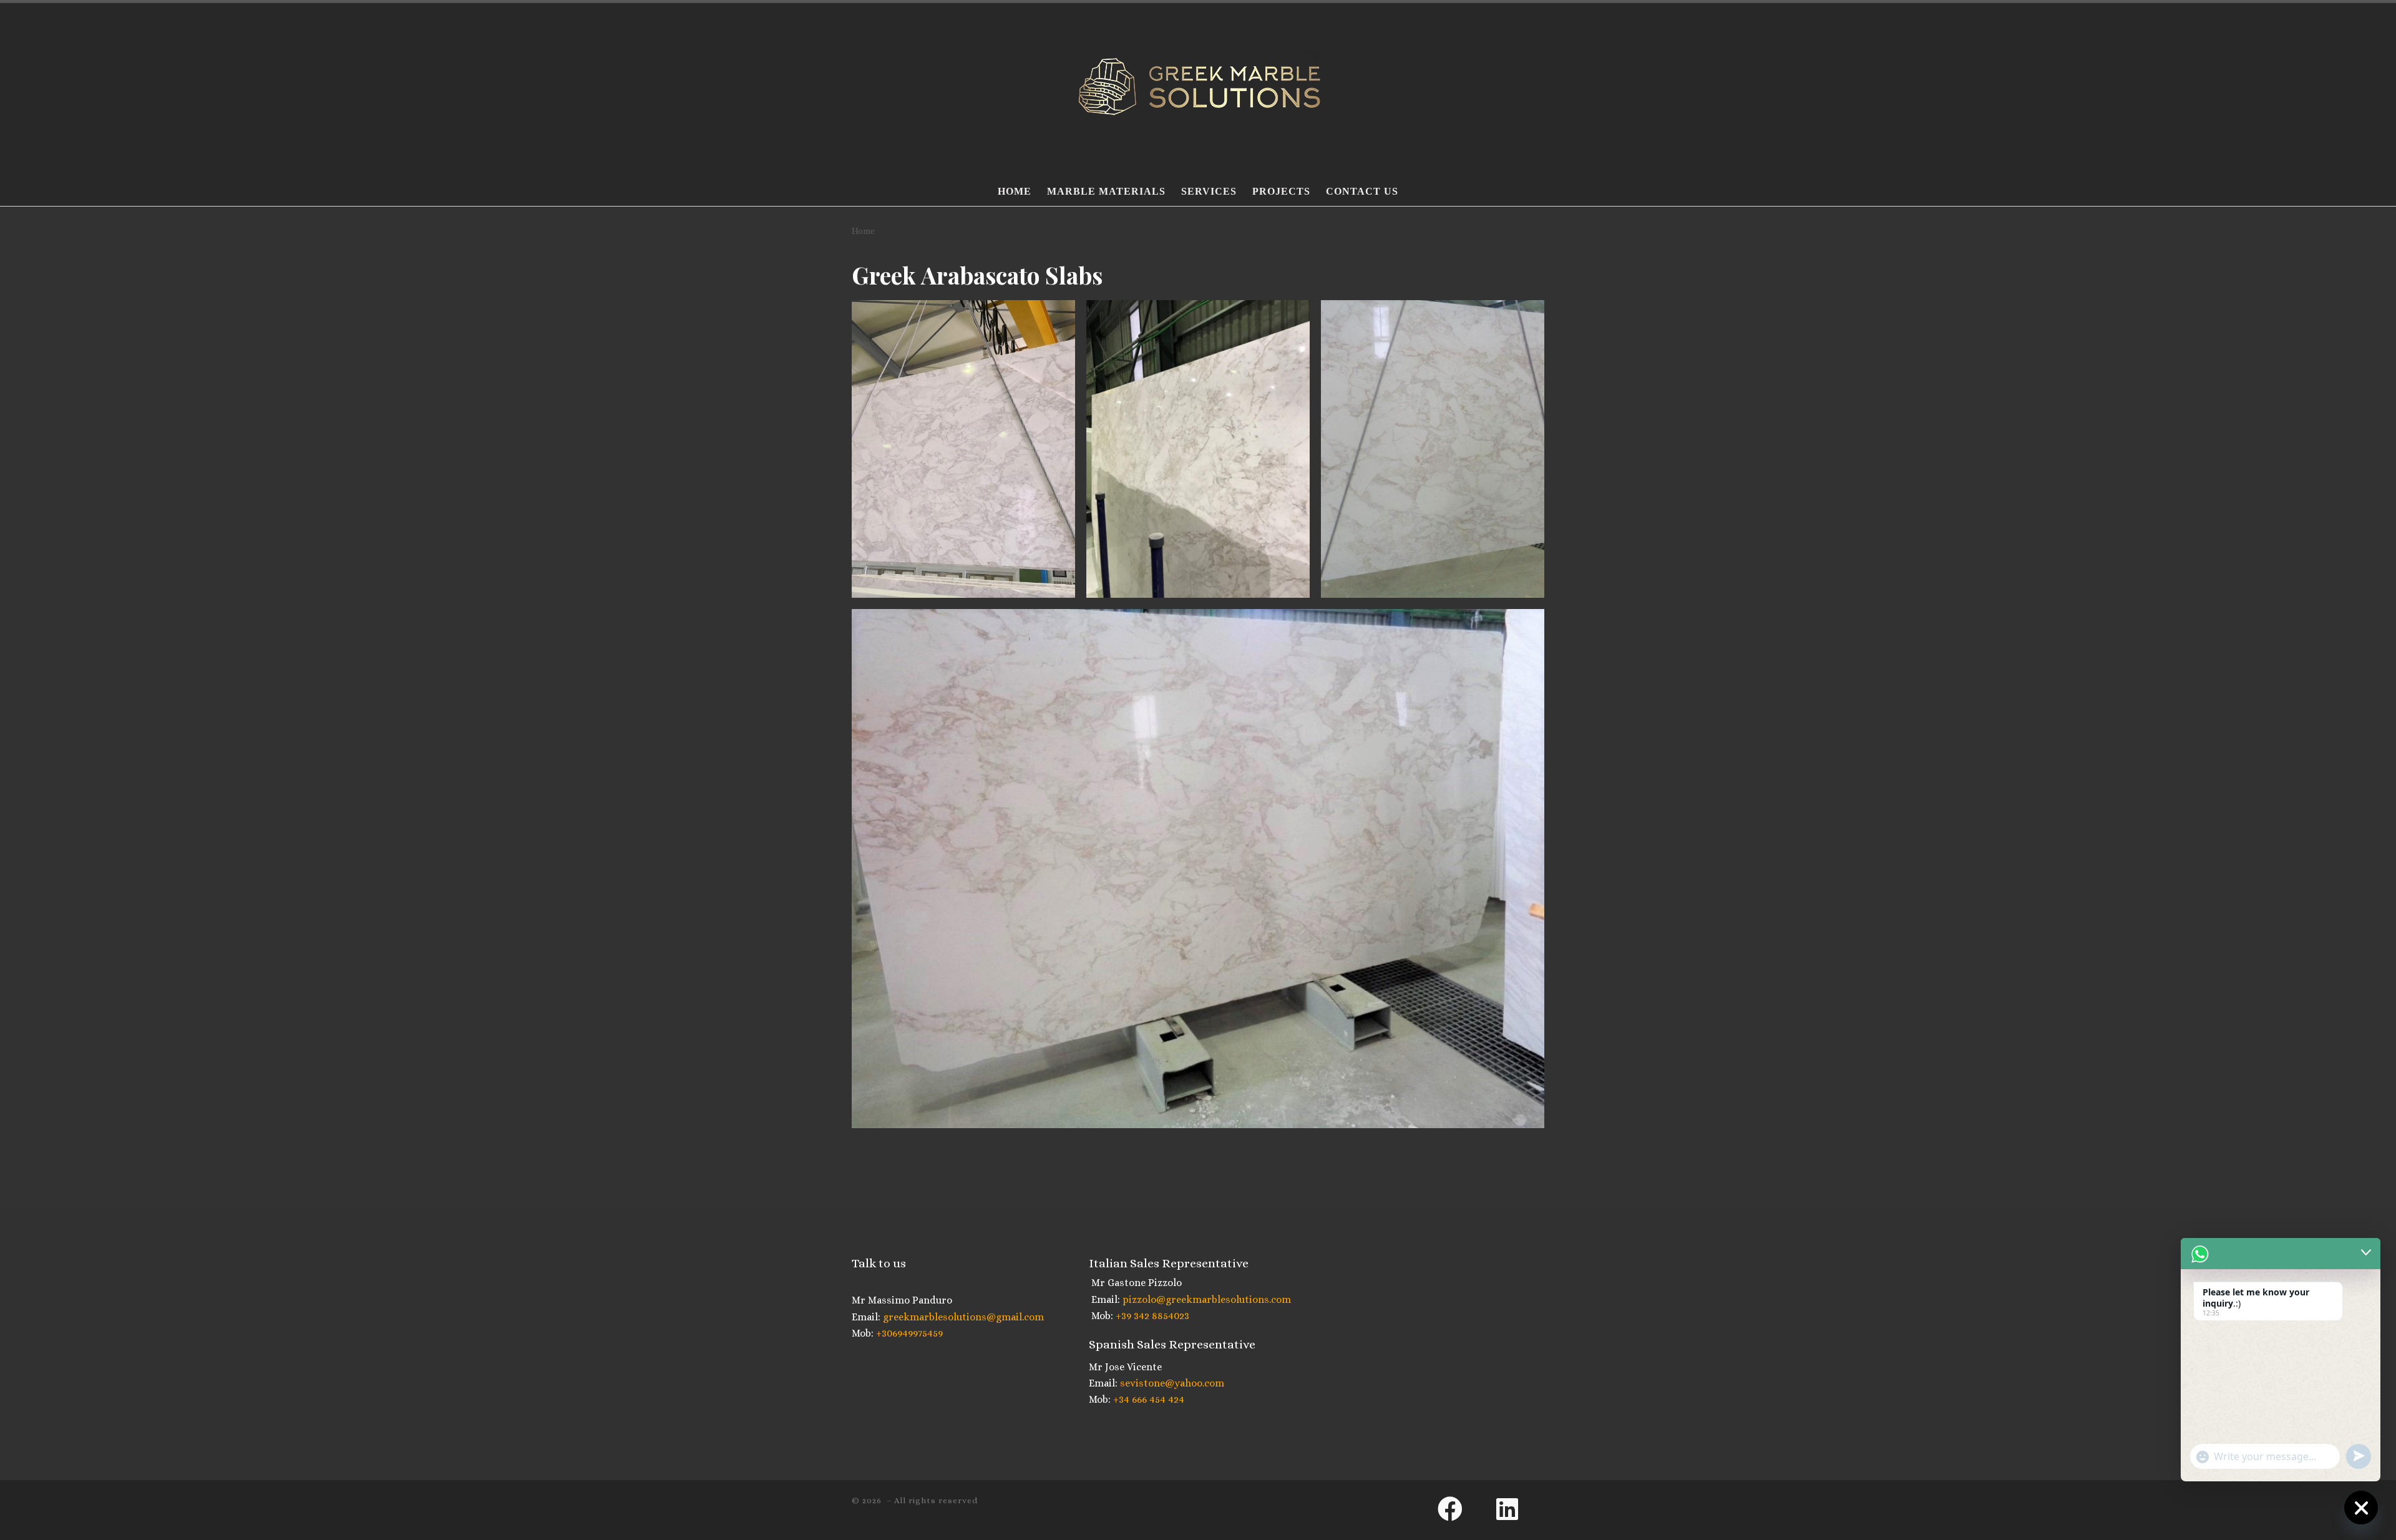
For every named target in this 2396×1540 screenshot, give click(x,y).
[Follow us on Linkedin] (1520, 1509)
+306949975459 (908, 1333)
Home (863, 231)
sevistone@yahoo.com (1171, 1383)
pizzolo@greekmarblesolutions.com (1205, 1299)
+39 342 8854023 (1151, 1316)
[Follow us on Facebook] (1462, 1509)
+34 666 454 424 (1147, 1399)
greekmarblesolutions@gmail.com (962, 1317)
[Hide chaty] (2361, 1508)
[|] (1198, 86)
